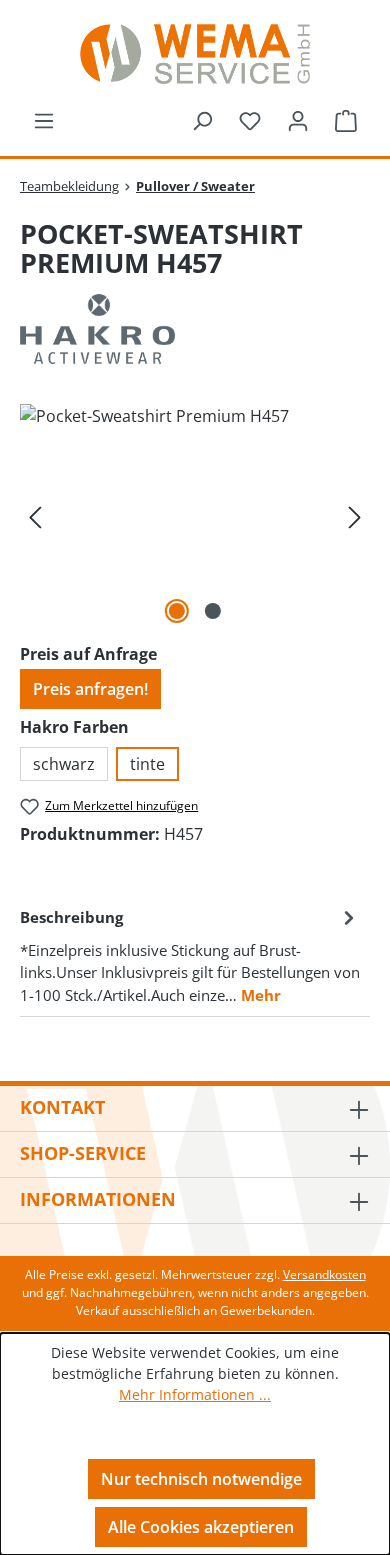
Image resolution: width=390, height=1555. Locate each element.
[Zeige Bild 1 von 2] (177, 611)
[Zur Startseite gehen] (195, 54)
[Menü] (44, 120)
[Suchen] (202, 120)
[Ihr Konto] (298, 120)
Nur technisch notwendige (201, 1479)
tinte (147, 764)
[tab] (190, 954)
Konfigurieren (201, 1432)
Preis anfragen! (90, 689)
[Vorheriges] (35, 516)
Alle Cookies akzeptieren (201, 1527)
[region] (195, 516)
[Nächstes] (355, 516)
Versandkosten (324, 1274)
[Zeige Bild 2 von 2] (213, 611)
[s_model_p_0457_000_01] (195, 516)
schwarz (64, 764)
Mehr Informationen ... (195, 1394)
